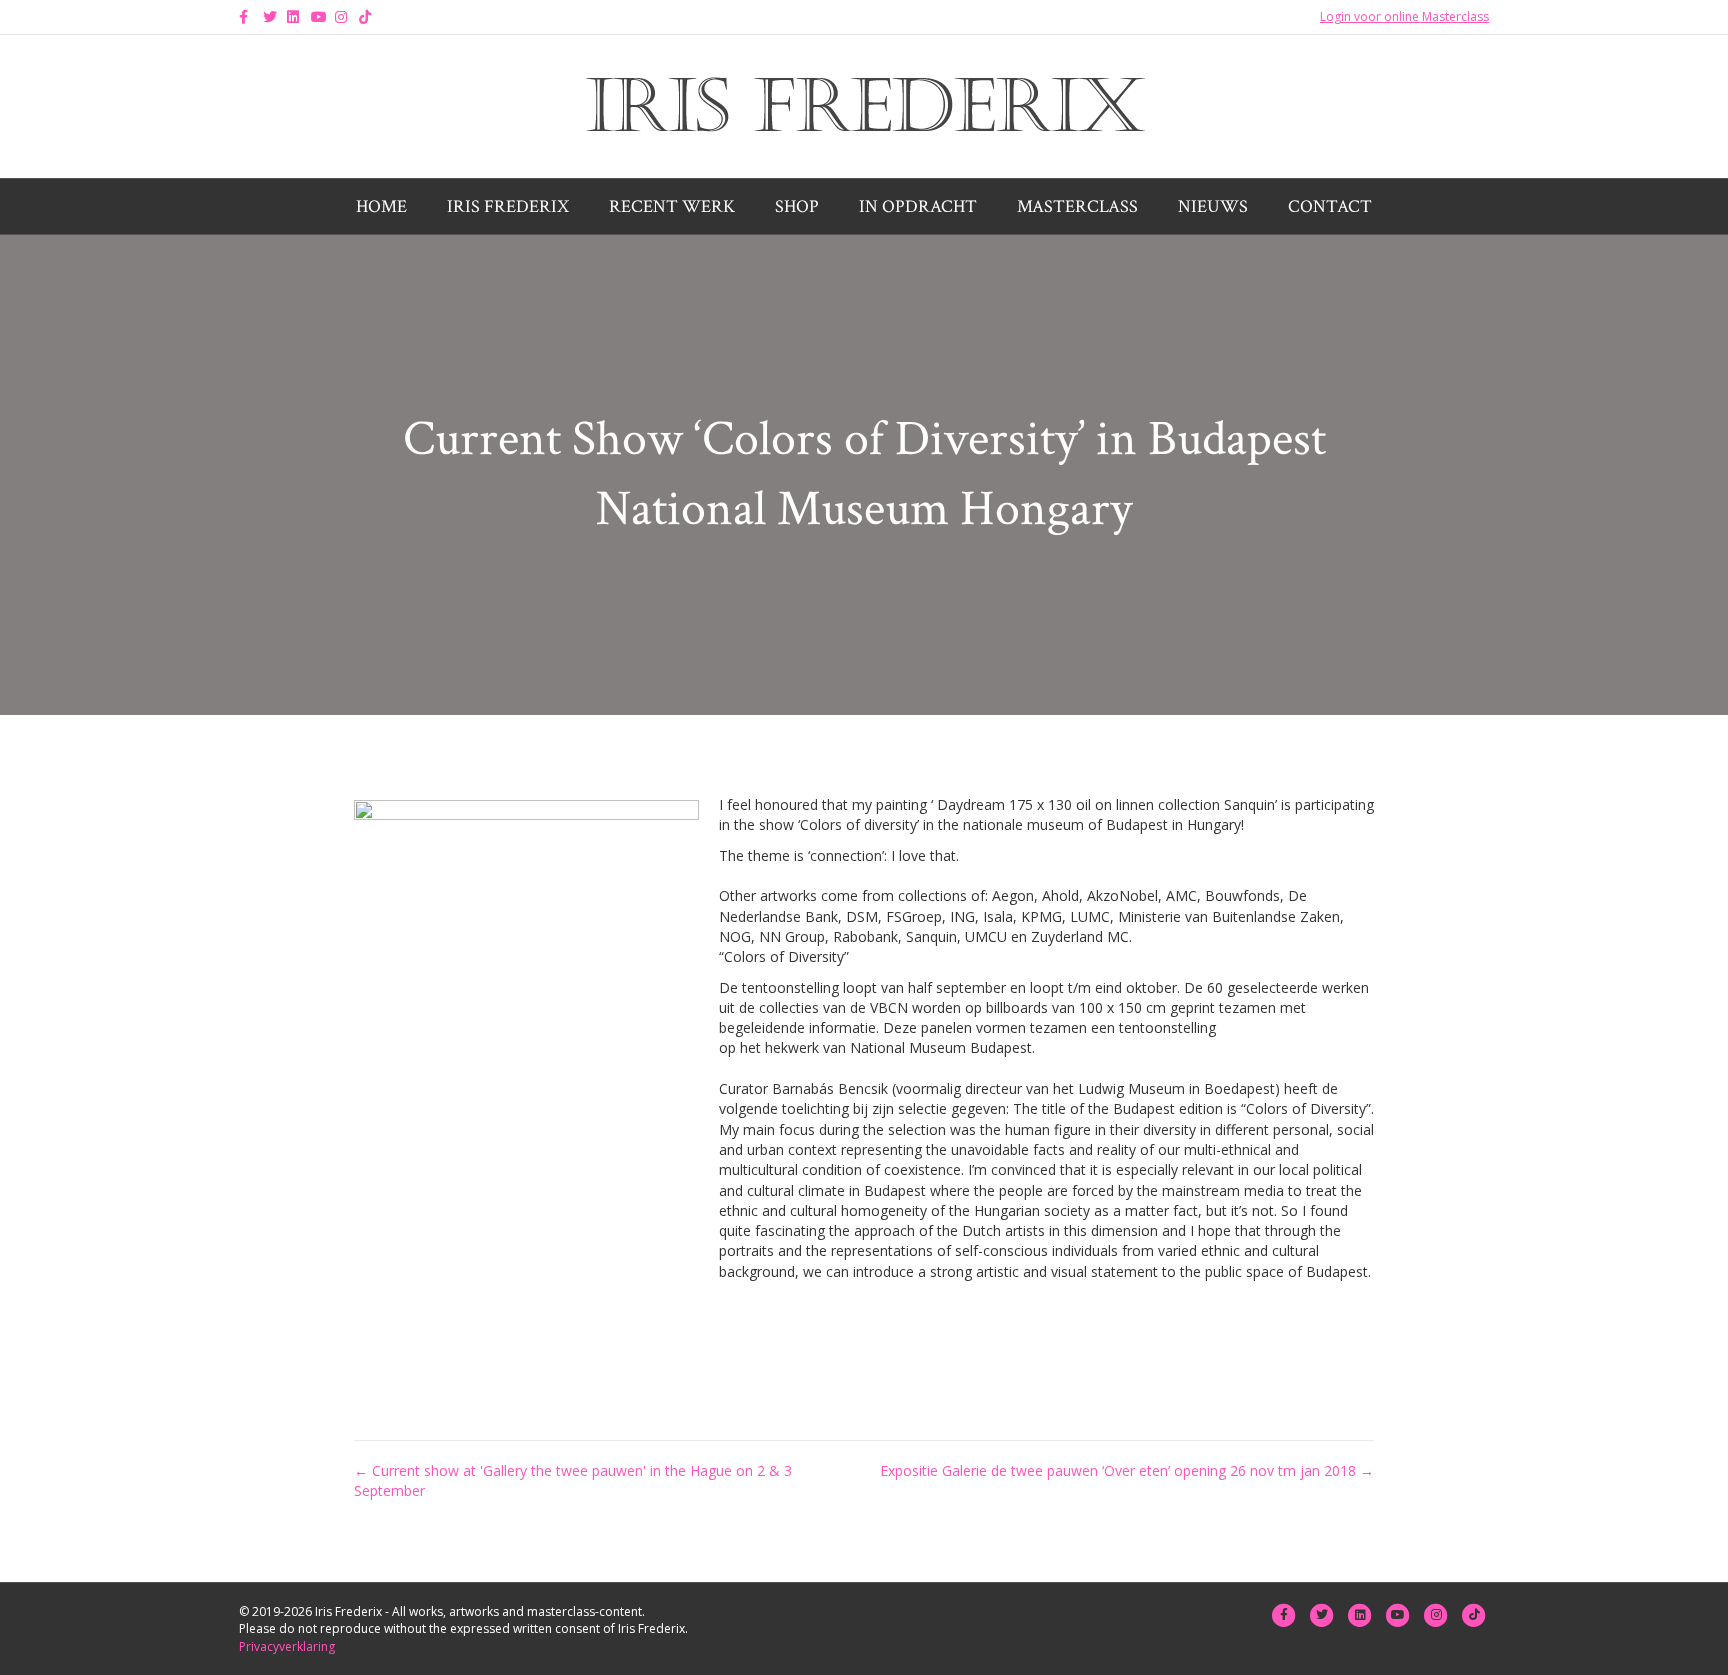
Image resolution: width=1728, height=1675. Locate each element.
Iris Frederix (508, 206)
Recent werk (672, 206)
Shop (797, 206)
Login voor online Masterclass (1404, 16)
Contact (1330, 206)
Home (381, 206)
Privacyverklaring (287, 1646)
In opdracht (918, 206)
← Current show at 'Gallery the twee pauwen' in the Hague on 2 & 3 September (573, 1480)
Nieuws (1213, 206)
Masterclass (1077, 206)
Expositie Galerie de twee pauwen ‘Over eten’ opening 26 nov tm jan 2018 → (1127, 1470)
